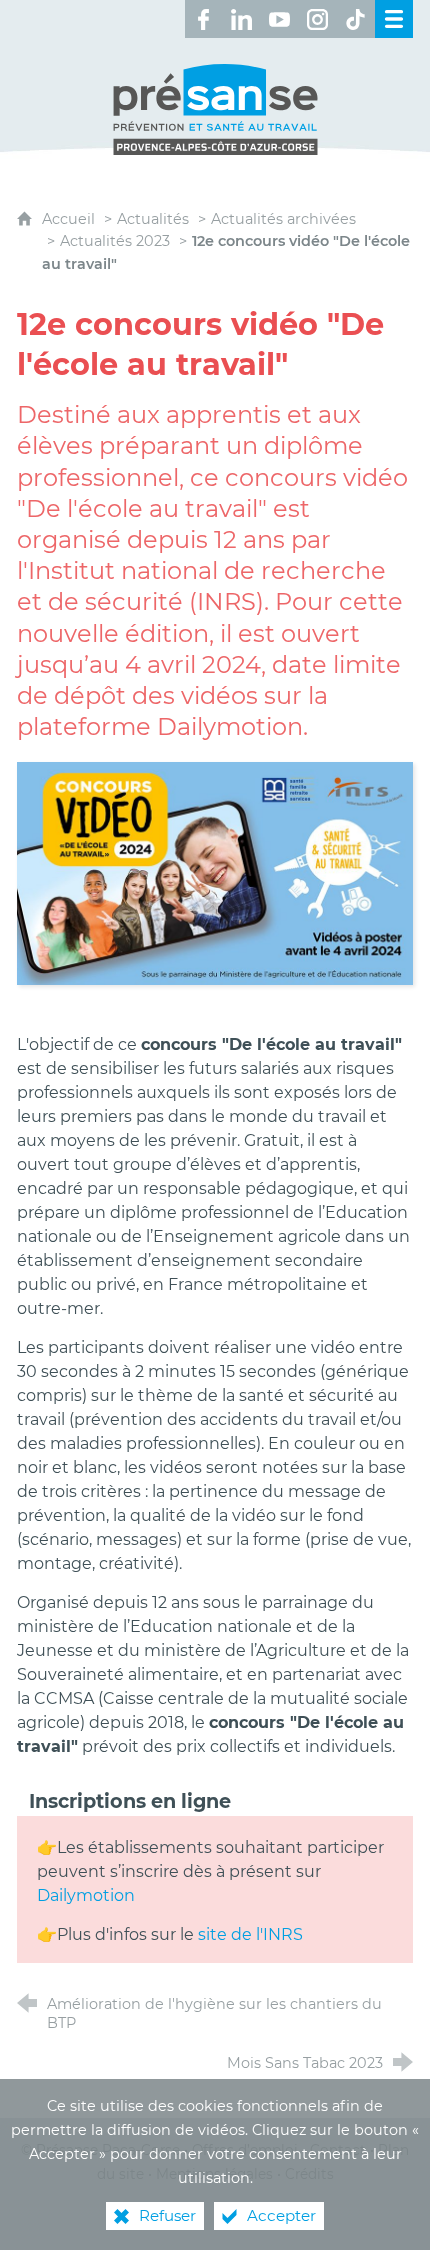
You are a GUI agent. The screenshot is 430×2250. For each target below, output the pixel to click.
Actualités (153, 219)
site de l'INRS (250, 1934)
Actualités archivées (283, 219)
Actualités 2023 (115, 241)
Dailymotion (86, 1895)
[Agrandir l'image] (215, 872)
